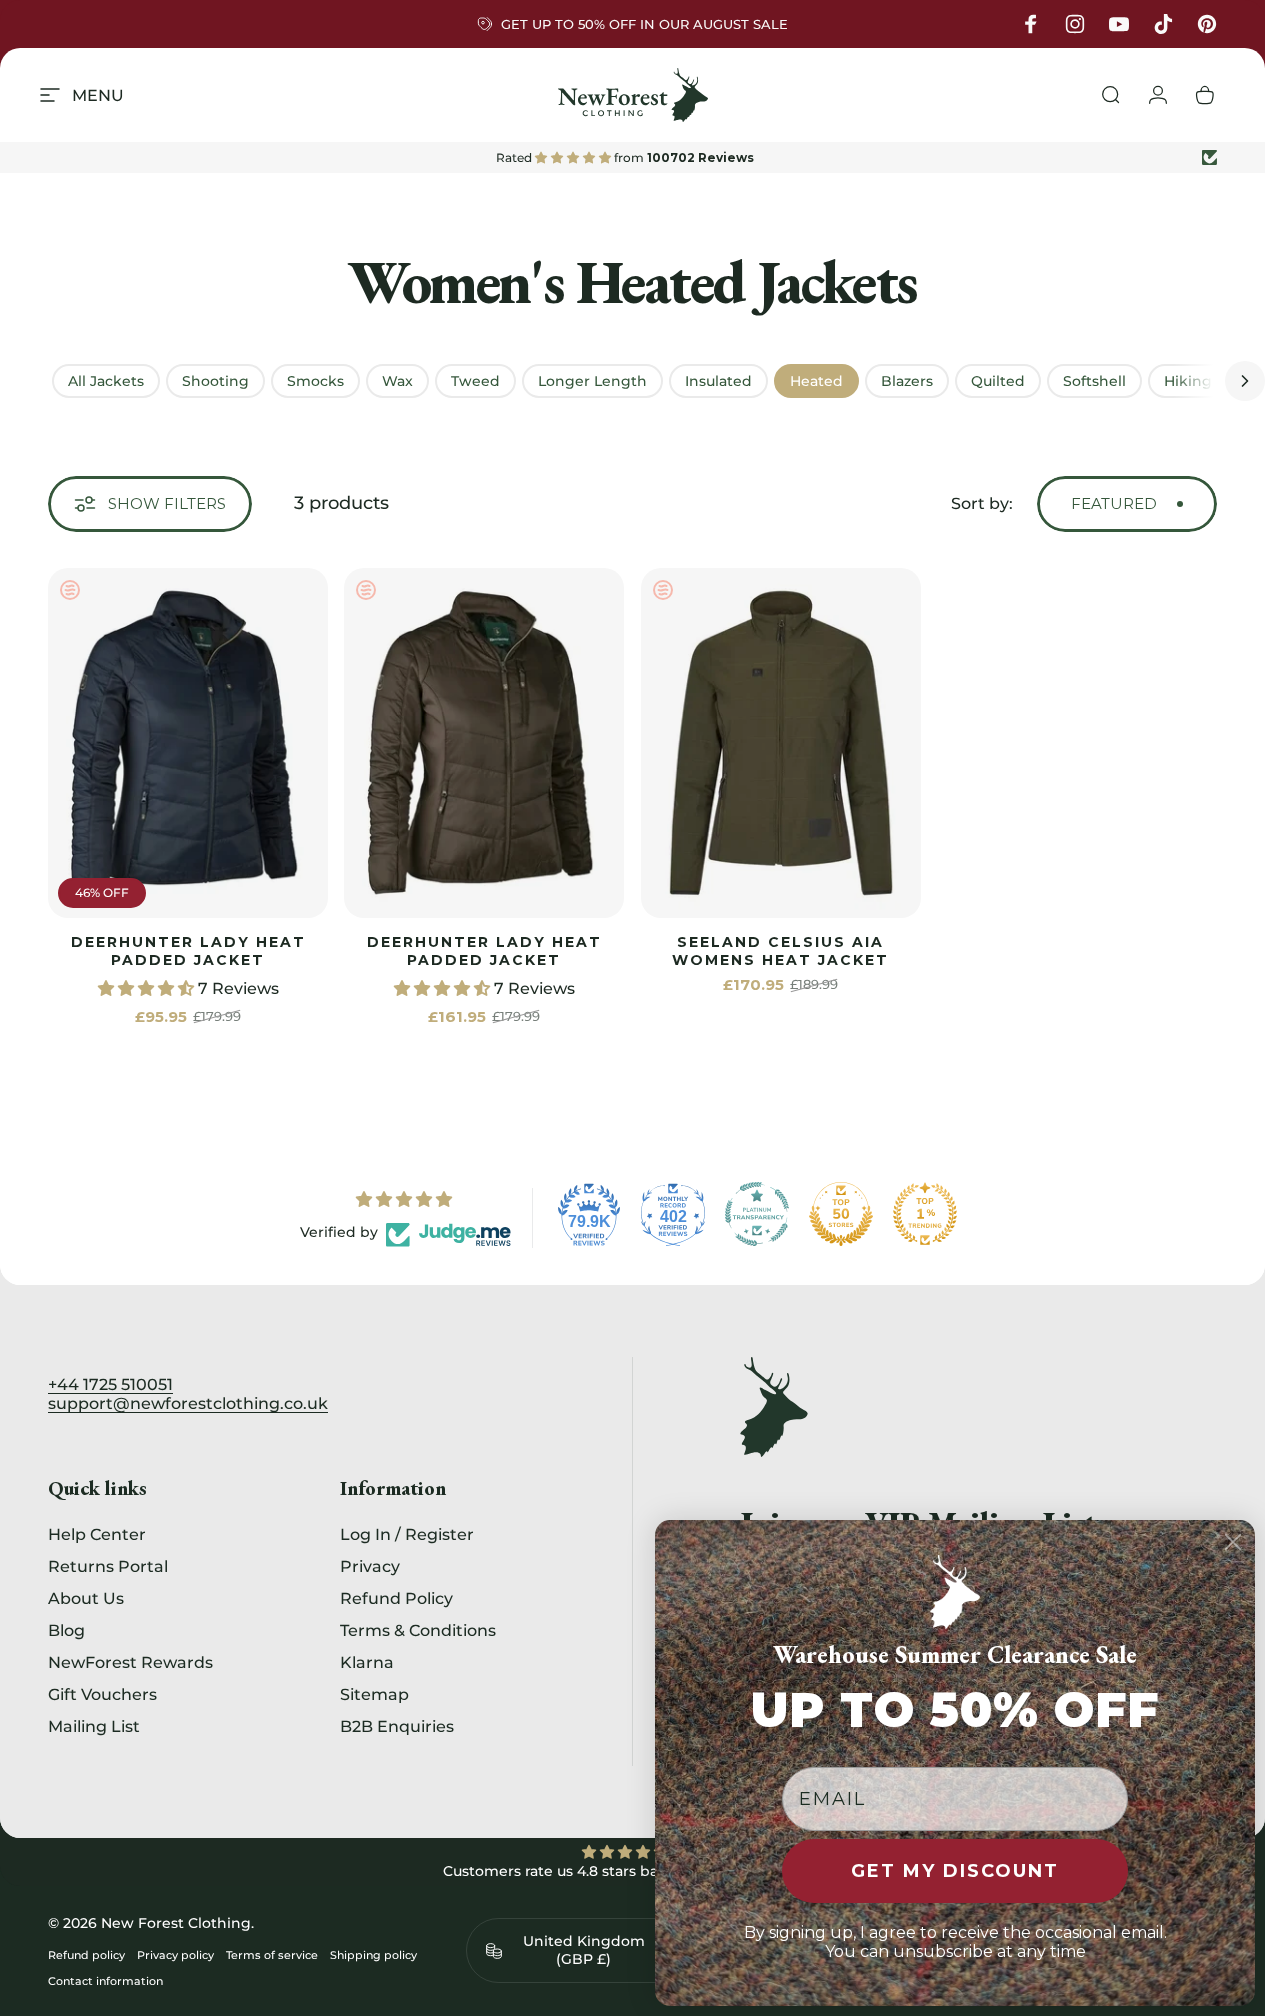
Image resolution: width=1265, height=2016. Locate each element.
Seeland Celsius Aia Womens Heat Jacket (780, 951)
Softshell (1094, 381)
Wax (397, 381)
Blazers (907, 381)
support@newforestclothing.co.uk (188, 1403)
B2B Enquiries (397, 1726)
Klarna (367, 1662)
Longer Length (592, 381)
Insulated (718, 381)
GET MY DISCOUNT (955, 1871)
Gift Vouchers (102, 1694)
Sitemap (374, 1694)
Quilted (998, 381)
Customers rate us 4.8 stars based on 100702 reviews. (632, 1871)
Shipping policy (373, 1955)
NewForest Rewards (130, 1662)
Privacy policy (175, 1955)
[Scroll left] (20, 381)
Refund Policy (396, 1598)
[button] (148, 988)
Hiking (1188, 381)
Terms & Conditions (418, 1630)
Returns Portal (108, 1566)
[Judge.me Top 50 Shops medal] (841, 1214)
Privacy (370, 1566)
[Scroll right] (1245, 381)
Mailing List (94, 1726)
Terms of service (272, 1955)
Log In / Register (407, 1534)
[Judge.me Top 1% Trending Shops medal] (925, 1214)
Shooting (215, 381)
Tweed (475, 381)
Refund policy (86, 1955)
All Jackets (106, 381)
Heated (816, 381)
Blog (66, 1630)
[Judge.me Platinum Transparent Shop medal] (757, 1214)
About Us (86, 1598)
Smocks (315, 381)
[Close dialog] (1233, 1542)
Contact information (105, 1981)
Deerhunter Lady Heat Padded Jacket (188, 951)
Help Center (97, 1534)
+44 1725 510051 (110, 1384)
